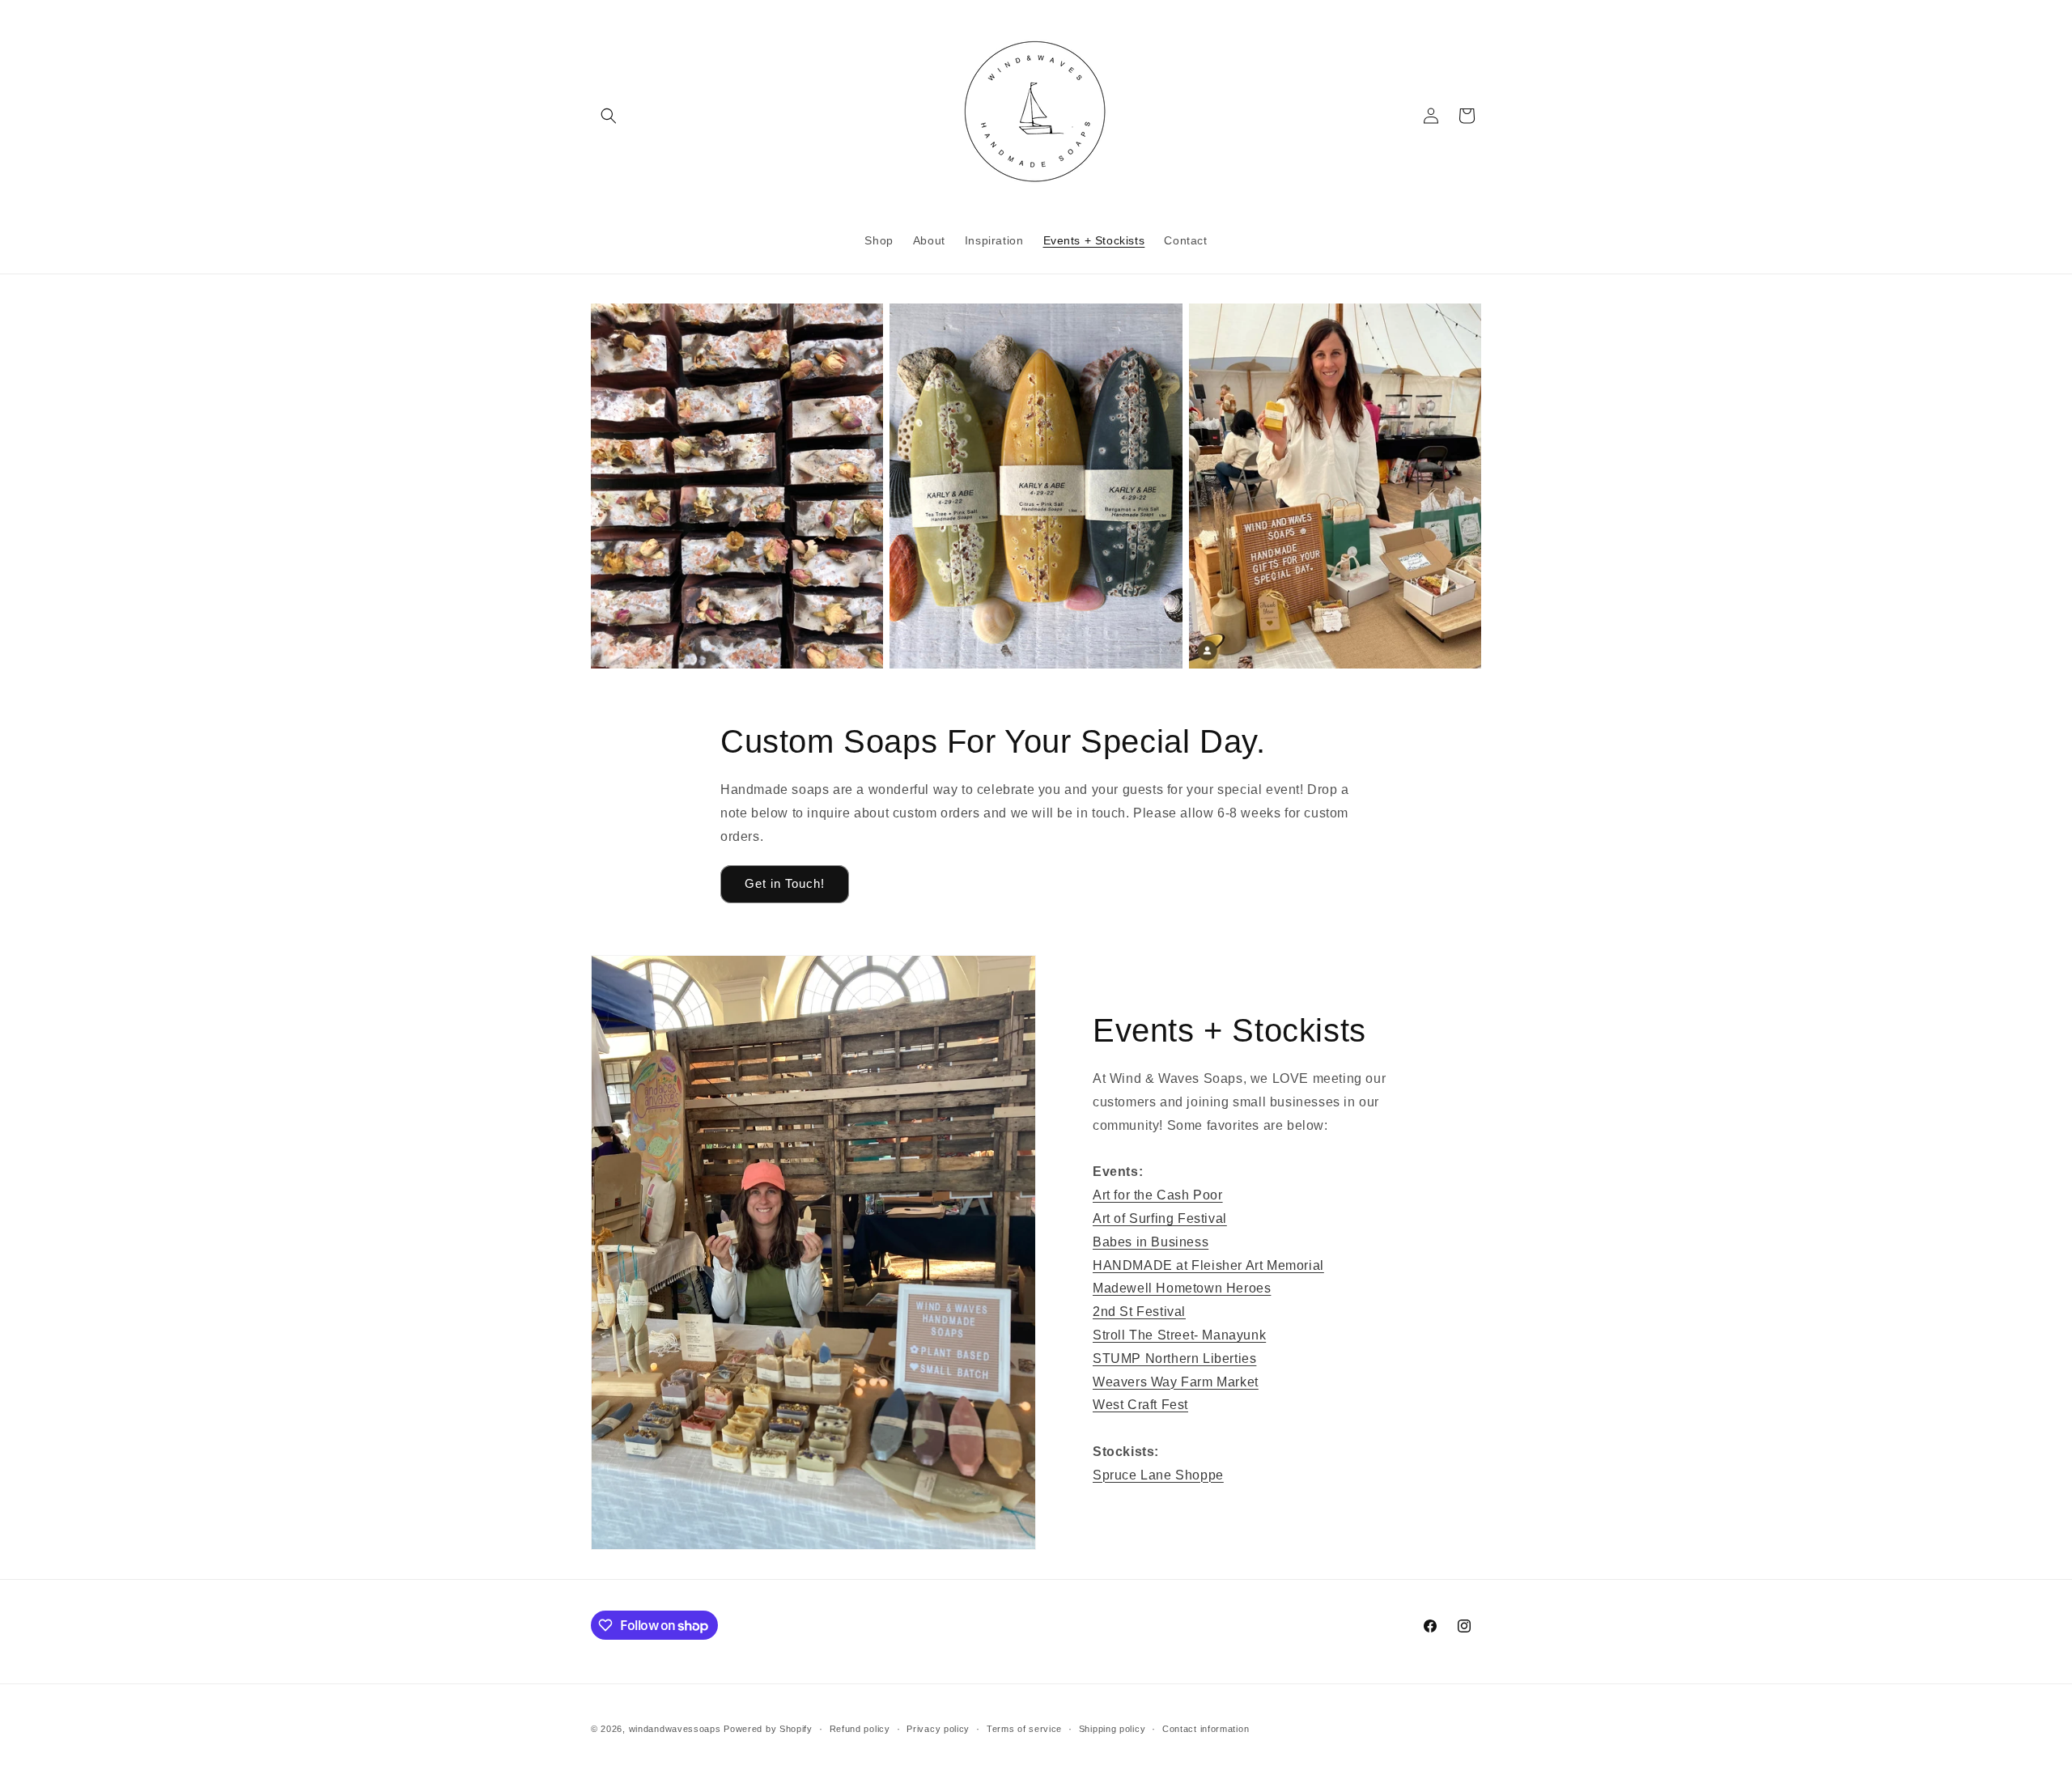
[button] (609, 116)
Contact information (1206, 1729)
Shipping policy (1112, 1729)
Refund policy (860, 1729)
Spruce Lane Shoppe (1158, 1475)
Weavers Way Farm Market (1176, 1382)
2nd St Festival (1139, 1312)
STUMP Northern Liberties (1174, 1358)
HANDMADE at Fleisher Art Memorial (1208, 1265)
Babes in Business (1151, 1242)
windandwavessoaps (675, 1729)
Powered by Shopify (768, 1729)
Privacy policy (938, 1729)
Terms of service (1024, 1729)
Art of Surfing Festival (1160, 1218)
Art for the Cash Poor (1158, 1195)
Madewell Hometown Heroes (1182, 1288)
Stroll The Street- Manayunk (1179, 1335)
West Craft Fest (1140, 1405)
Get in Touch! (785, 883)
